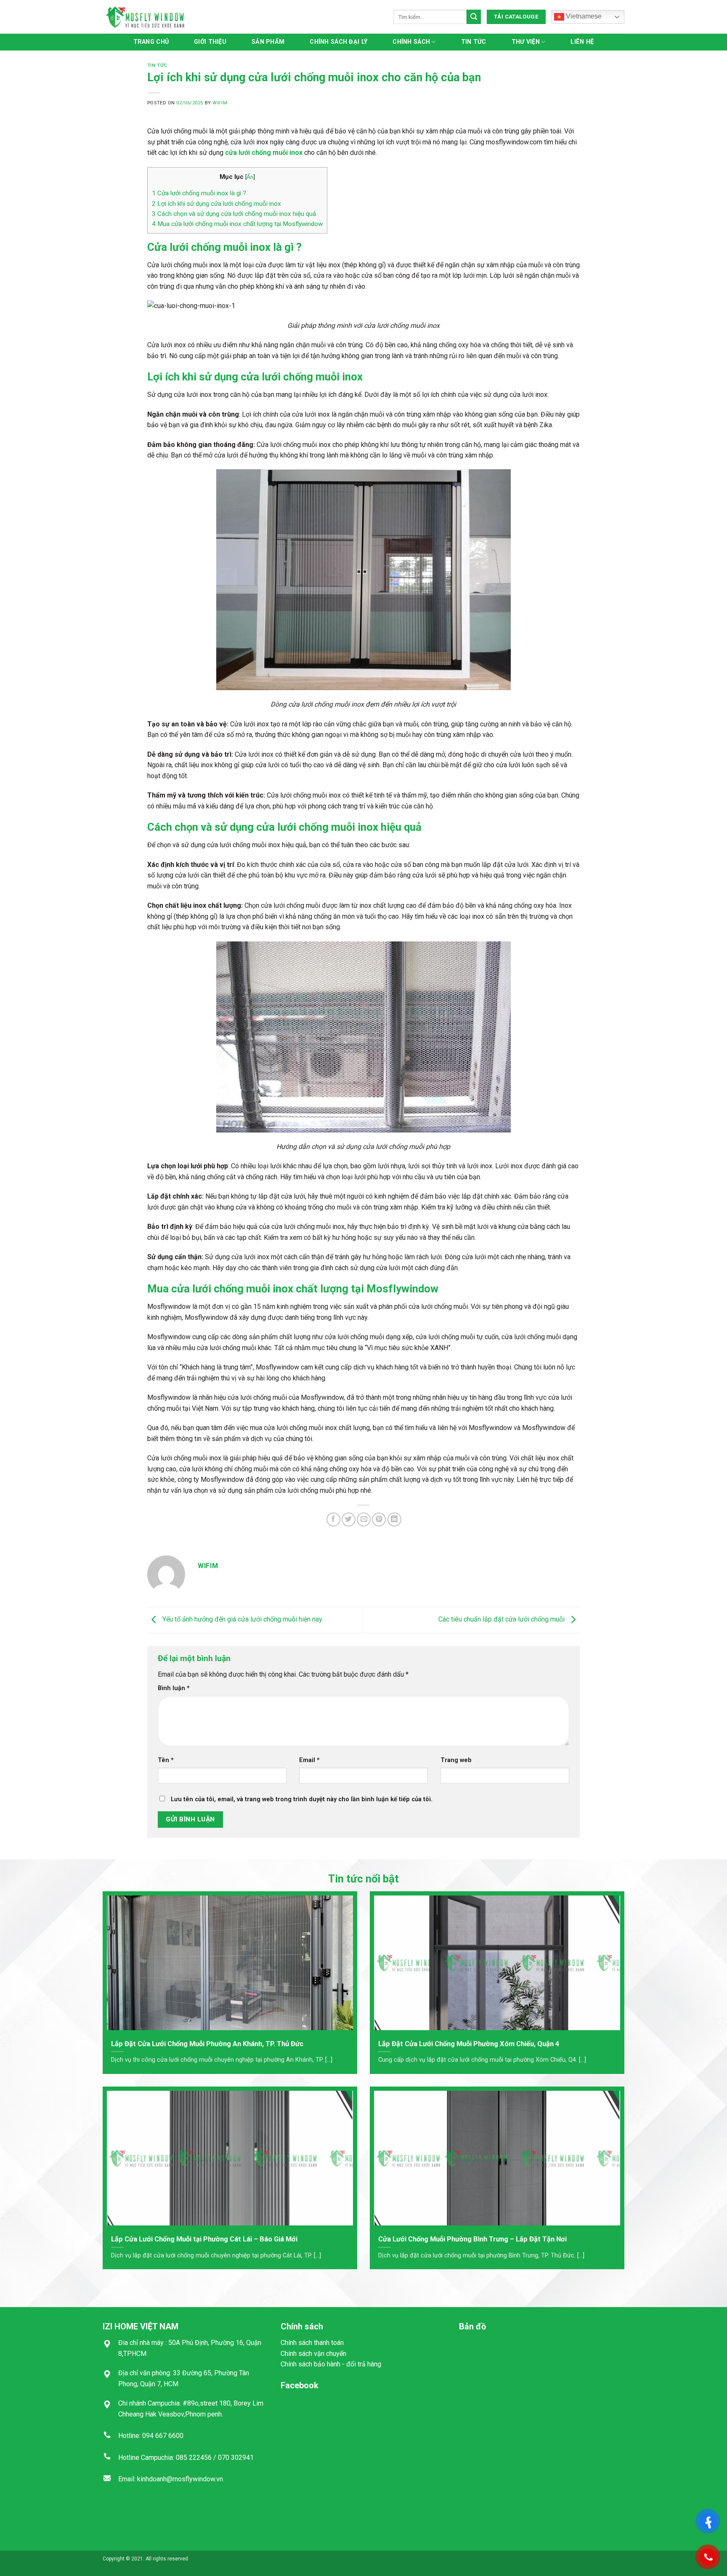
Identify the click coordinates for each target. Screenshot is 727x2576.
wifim (220, 103)
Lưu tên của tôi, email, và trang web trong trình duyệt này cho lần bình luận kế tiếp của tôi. (302, 1799)
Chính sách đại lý (338, 42)
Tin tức (474, 42)
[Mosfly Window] (145, 17)
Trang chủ (151, 42)
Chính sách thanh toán (312, 2343)
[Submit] (474, 17)
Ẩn (250, 177)
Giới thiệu (210, 42)
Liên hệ (582, 42)
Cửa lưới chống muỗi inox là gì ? (199, 193)
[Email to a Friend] (364, 1519)
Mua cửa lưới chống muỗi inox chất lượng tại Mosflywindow (237, 224)
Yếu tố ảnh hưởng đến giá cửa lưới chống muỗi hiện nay (241, 1620)
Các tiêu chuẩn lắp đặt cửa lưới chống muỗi (502, 1620)
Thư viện (526, 42)
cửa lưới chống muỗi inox (264, 153)
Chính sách (411, 42)
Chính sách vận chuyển (313, 2354)
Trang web (456, 1760)
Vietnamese (583, 16)
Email (309, 1760)
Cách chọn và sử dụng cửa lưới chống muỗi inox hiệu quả (234, 214)
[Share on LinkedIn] (394, 1519)
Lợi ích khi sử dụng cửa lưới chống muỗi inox (216, 204)
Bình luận (174, 1688)
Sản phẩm (268, 42)
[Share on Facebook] (333, 1519)
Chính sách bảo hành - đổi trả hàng (331, 2364)
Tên (166, 1760)
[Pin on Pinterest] (379, 1519)
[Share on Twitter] (349, 1519)
